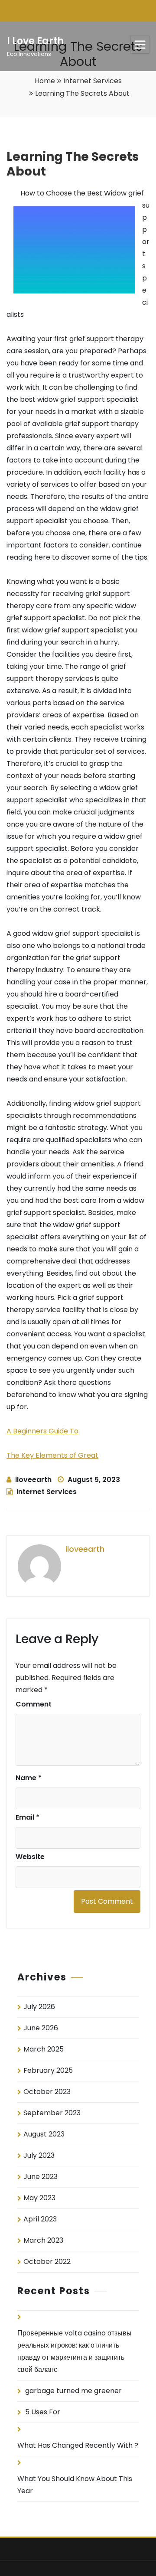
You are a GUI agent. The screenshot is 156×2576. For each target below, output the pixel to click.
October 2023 (47, 2092)
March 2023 (43, 2240)
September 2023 (52, 2113)
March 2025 (44, 2049)
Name (29, 1778)
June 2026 (41, 2028)
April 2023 (40, 2219)
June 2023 (41, 2177)
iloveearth (33, 1480)
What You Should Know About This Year (75, 2485)
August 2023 (44, 2134)
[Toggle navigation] (140, 45)
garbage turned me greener (73, 2391)
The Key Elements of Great (52, 1455)
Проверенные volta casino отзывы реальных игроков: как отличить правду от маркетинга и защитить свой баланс (75, 2351)
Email (28, 1817)
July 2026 (39, 2007)
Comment (34, 1704)
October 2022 (47, 2262)
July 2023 (39, 2155)
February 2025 (48, 2070)
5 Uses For (43, 2412)
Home (45, 81)
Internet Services (93, 81)
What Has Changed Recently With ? (78, 2445)
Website (30, 1857)
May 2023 (39, 2198)
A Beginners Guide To (42, 1431)
